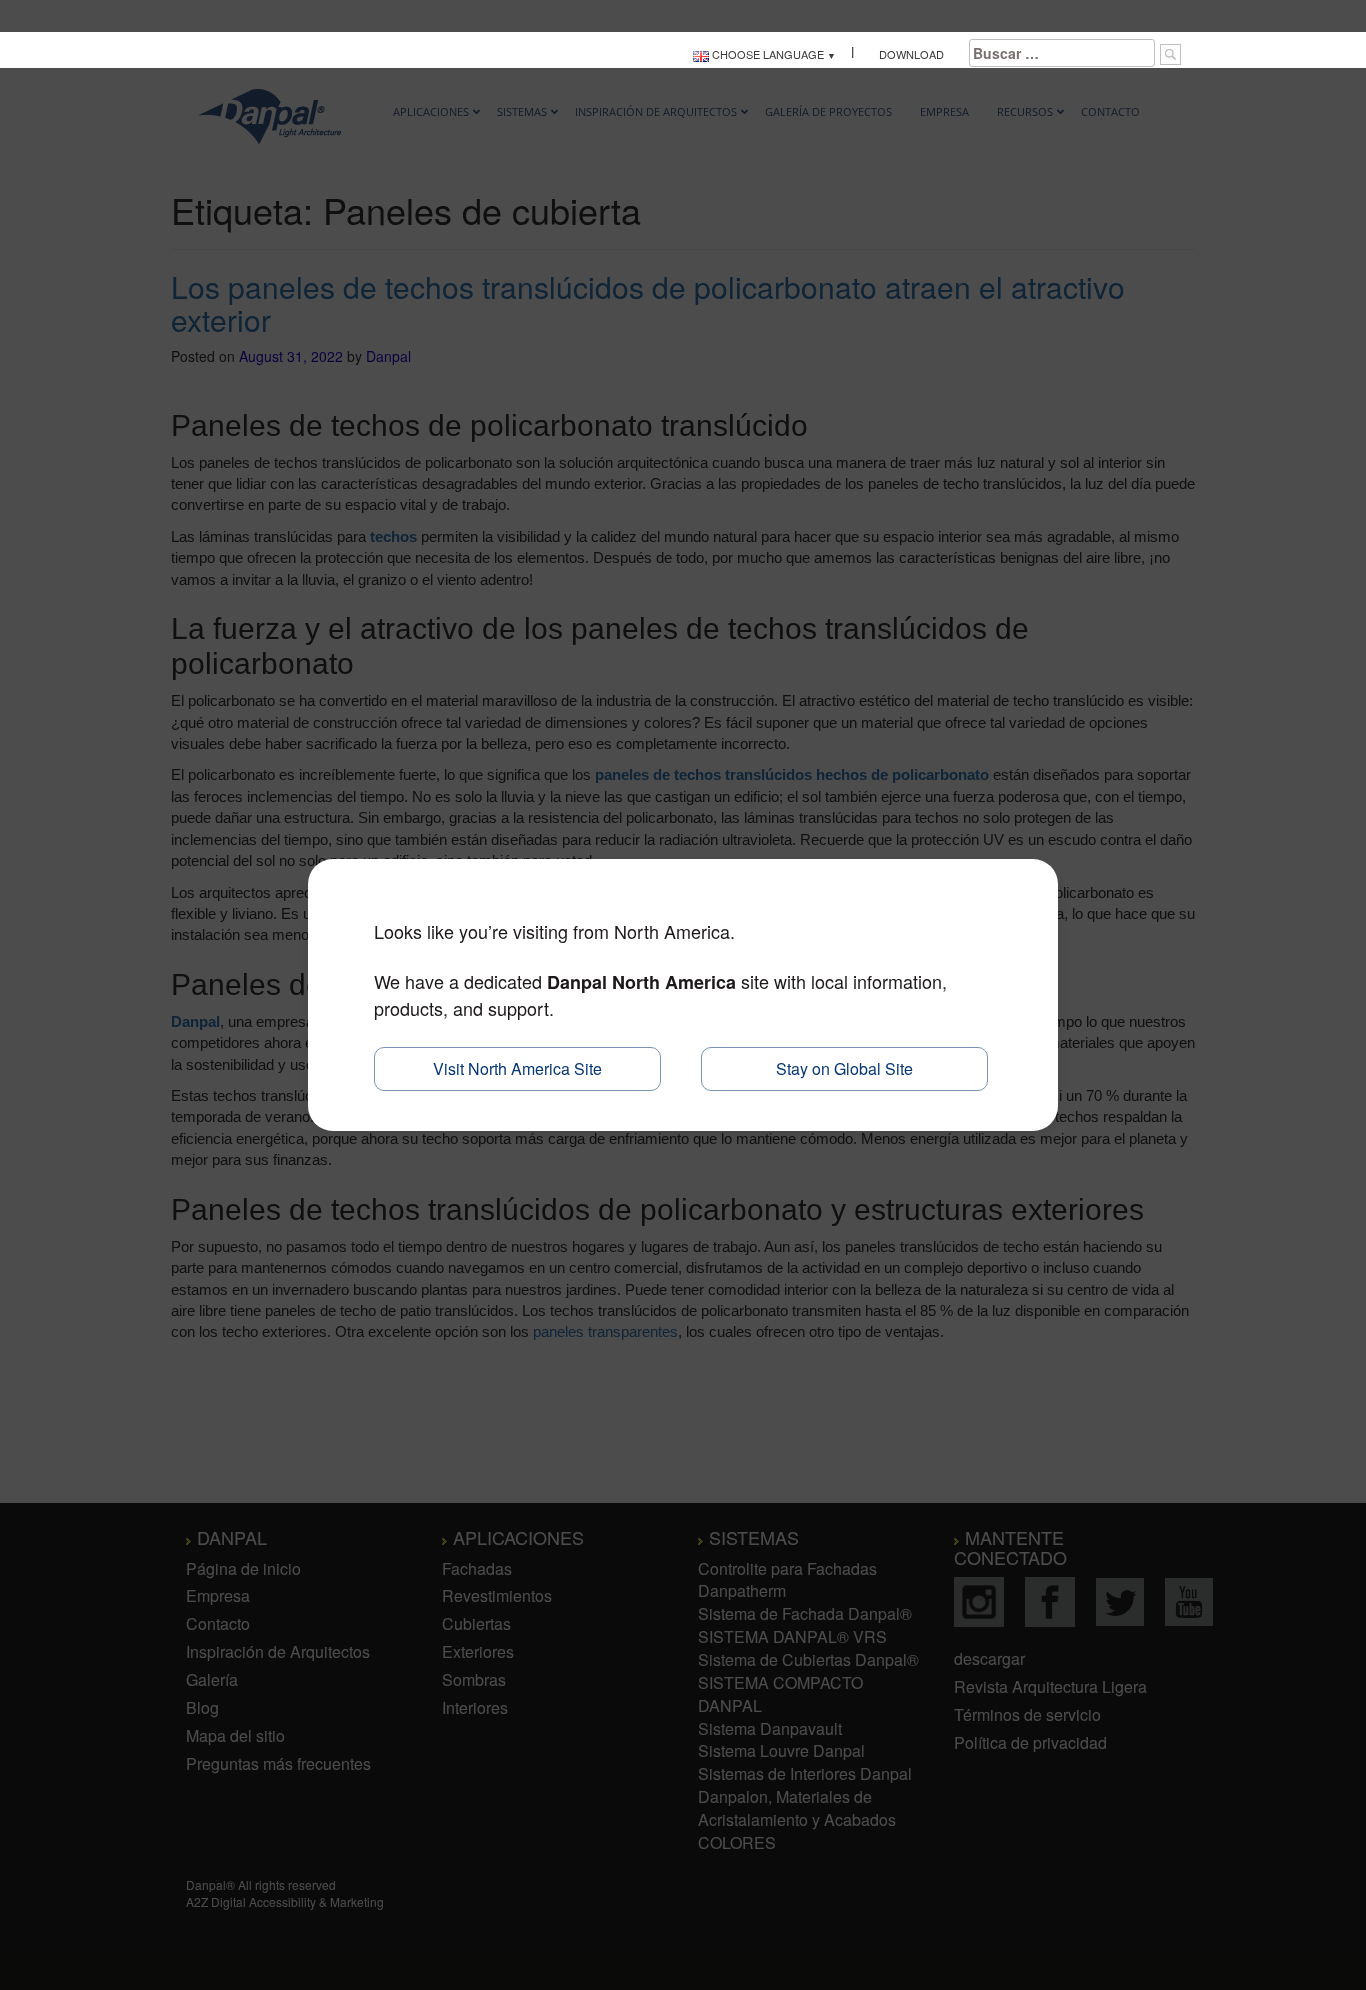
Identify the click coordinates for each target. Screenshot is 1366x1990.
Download (911, 54)
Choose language (766, 54)
